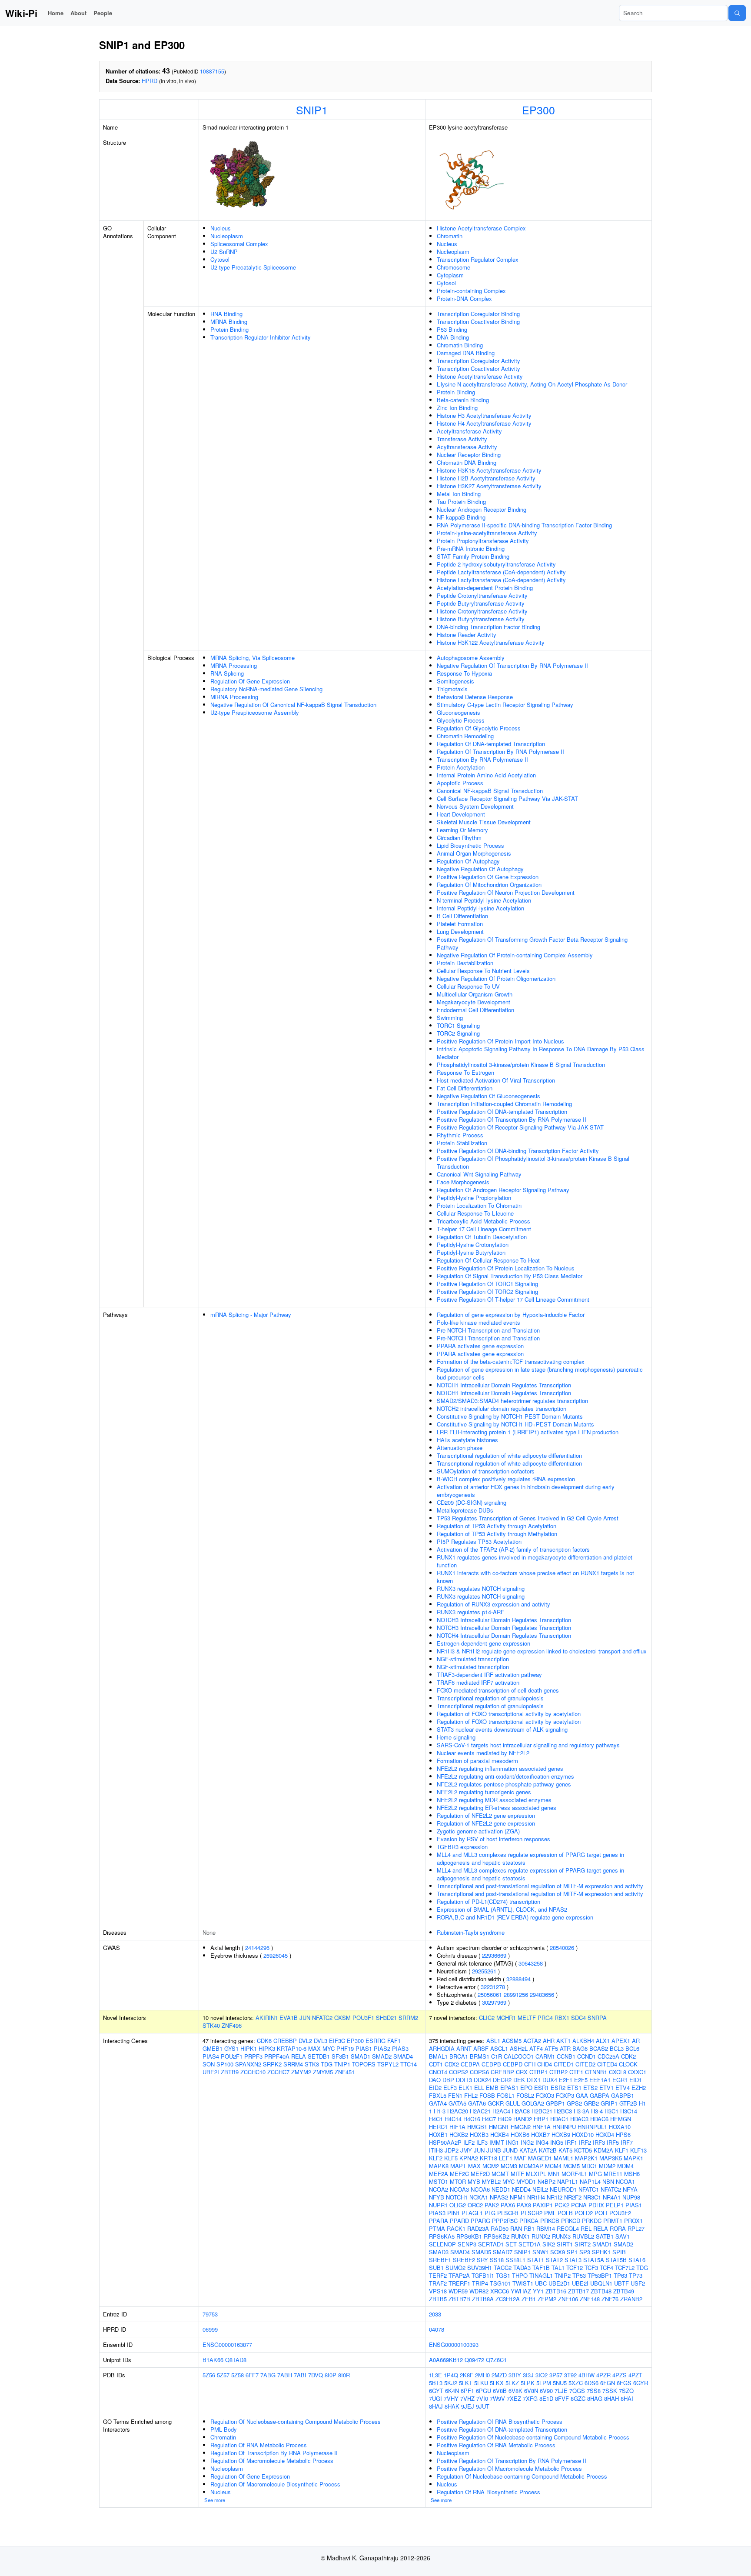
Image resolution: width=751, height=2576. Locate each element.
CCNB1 (566, 2056)
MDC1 (589, 2166)
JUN (305, 2018)
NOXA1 (479, 2197)
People (103, 13)
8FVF (562, 2398)
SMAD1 (361, 2056)
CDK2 (628, 2056)
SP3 (585, 2252)
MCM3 (509, 2166)
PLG (490, 2213)
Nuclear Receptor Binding (469, 455)
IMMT (497, 2142)
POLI (601, 2213)
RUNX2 (541, 2236)
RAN (516, 2228)
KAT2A (528, 2150)
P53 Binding (452, 329)
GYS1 (231, 2048)
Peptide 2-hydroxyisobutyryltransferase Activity (496, 564)
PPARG (480, 2221)
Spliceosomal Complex (239, 244)
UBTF (621, 2283)
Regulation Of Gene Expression (250, 681)
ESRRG (375, 2041)
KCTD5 (583, 2150)
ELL (479, 2088)
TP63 (620, 2275)
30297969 (494, 2002)
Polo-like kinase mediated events (479, 1322)
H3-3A (582, 2111)
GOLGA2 (533, 2103)
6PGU (483, 2391)
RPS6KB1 (469, 2236)
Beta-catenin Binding (463, 400)
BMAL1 (438, 2056)
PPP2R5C (505, 2221)
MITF (517, 2174)
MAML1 (563, 2158)
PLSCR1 (508, 2213)
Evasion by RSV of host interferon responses (493, 1839)
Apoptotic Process (460, 783)
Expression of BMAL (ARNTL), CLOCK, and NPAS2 (502, 1909)
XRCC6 (500, 2291)
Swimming (450, 1018)
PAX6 (508, 2205)
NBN (608, 2181)
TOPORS (364, 2064)
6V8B (500, 2391)
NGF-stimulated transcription (473, 1659)
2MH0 (482, 2375)
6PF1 (467, 2391)
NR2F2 (573, 2197)
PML (550, 2213)
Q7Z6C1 (496, 2360)
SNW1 (540, 2252)
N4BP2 (547, 2181)
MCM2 (491, 2166)
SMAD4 (403, 2056)
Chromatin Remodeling (465, 736)
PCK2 (562, 2205)
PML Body (224, 2429)
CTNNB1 (596, 2072)
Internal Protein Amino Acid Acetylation (486, 775)
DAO (435, 2080)
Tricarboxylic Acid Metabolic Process (483, 1221)
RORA (618, 2228)
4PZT (635, 2375)
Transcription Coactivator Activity (479, 368)
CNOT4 (438, 2072)
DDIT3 (464, 2080)
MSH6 (632, 2174)
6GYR (641, 2383)
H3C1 (611, 2111)
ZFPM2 (547, 2299)
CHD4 (545, 2064)
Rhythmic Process (460, 1135)
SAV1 (623, 2236)
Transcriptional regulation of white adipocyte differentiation (509, 1455)
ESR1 (542, 2088)
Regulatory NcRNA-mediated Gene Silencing (266, 689)
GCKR (496, 2103)
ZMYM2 (301, 2072)
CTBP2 (558, 2072)
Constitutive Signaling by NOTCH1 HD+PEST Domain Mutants (515, 1424)
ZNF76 (610, 2299)
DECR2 (502, 2080)
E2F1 (566, 2080)
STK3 (312, 2064)
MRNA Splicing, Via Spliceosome (253, 658)
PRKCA (529, 2221)
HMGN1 (499, 2127)
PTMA (437, 2228)
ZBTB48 (601, 2291)
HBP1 (541, 2119)
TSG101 (500, 2283)
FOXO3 (545, 2095)
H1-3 (440, 2111)
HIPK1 (249, 2048)
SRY (482, 2260)
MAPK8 (439, 2166)
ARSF (481, 2048)
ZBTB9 (230, 2072)
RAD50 (500, 2228)
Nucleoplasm (227, 236)
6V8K (515, 2391)
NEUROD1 (563, 2189)
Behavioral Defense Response (475, 697)
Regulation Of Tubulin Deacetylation (482, 1237)
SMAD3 (439, 2252)
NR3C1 (592, 2197)
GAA (582, 2095)
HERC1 (438, 2127)
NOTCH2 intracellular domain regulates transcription (502, 1408)
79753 (210, 2314)
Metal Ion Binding (459, 494)
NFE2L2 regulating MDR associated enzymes (494, 1800)
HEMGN (621, 2119)
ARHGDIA (442, 2048)
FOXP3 (565, 2095)
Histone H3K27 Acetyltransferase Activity (489, 486)
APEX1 (621, 2041)
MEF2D (480, 2174)
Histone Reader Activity (467, 635)
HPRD (150, 81)
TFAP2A (459, 2275)
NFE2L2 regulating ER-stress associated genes (497, 1808)
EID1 (636, 2080)
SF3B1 (340, 2056)
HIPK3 (267, 2048)
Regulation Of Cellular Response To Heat (488, 1260)
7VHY (451, 2398)
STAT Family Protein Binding (473, 556)
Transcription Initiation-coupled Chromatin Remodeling (504, 1104)
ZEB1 (529, 2299)
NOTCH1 (457, 2197)
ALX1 (603, 2041)
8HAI (627, 2398)
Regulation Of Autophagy (468, 861)
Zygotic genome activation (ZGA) (478, 1831)
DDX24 (482, 2080)
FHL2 (471, 2095)
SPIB (619, 2252)
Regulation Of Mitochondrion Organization (489, 885)
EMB (492, 2088)
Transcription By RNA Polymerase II (482, 759)
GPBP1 (555, 2103)
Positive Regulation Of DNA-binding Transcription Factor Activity (518, 1151)
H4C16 (472, 2119)
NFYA (630, 2189)
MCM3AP (531, 2166)
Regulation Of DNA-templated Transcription (491, 744)
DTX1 (534, 2080)
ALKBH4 (583, 2041)
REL (586, 2228)
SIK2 (549, 2244)
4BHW (587, 2375)
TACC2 (503, 2268)
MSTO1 (439, 2181)
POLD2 (584, 2213)
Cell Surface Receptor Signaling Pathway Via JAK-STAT (507, 798)
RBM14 (546, 2228)
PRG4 (545, 2018)
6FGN (608, 2383)
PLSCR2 (532, 2213)
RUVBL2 (583, 2236)
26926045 (276, 1955)
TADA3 (522, 2268)
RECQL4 (568, 2228)
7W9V (497, 2398)
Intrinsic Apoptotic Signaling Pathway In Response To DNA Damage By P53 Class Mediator (541, 1053)
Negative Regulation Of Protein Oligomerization (496, 978)
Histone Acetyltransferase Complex (481, 228)
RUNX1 (520, 2236)
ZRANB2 (631, 2299)
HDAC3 (579, 2119)
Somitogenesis (455, 681)
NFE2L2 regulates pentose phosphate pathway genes (504, 1784)
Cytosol (220, 259)
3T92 (570, 2375)
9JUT (483, 2406)
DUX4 (550, 2080)
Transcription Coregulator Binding (478, 314)
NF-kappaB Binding (461, 517)
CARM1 (545, 2056)
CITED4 (607, 2064)
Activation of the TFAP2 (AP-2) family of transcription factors (513, 1549)
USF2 (638, 2283)
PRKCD (571, 2221)
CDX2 (452, 2064)
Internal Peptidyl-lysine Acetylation (480, 908)
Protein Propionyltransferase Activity (483, 541)
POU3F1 (363, 2018)
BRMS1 (480, 2056)
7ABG (268, 2375)
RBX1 (562, 2018)
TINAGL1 (541, 2275)
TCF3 (591, 2268)
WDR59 (458, 2291)
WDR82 (479, 2291)
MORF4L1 (574, 2174)
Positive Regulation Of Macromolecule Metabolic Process (509, 2468)
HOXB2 (459, 2134)
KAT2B (548, 2150)
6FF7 (252, 2375)
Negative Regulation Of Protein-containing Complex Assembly (515, 955)
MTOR (458, 2181)
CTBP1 (538, 2072)
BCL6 (632, 2048)
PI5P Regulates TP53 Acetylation (479, 1541)
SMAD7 (503, 2252)
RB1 (529, 2228)
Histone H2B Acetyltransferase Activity (486, 478)
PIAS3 (400, 2048)
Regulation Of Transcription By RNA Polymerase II (500, 751)
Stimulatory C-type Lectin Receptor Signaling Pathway (505, 705)
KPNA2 (469, 2158)
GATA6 (477, 2103)
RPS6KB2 (497, 2236)
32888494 (518, 1979)
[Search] (737, 13)
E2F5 (581, 2080)
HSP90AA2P (445, 2142)
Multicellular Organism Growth (475, 994)
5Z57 (223, 2375)
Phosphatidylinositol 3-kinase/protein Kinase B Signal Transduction (521, 1065)
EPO (526, 2088)
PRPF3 (253, 2056)
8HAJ (436, 2406)
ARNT (464, 2048)
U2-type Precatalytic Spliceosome (253, 267)
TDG (327, 2064)
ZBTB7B (459, 2299)
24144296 (257, 1948)
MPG (595, 2174)
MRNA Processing (234, 665)
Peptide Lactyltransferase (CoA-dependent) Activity (501, 572)
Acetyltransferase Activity (469, 431)
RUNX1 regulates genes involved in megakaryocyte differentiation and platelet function (535, 1561)
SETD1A (530, 2244)
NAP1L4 (590, 2181)
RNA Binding (226, 314)
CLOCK (628, 2064)
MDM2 (607, 2166)
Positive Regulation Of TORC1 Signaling (487, 1284)
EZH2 (639, 2088)
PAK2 (492, 2205)
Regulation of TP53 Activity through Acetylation (497, 1526)
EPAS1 (509, 2088)
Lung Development (460, 931)
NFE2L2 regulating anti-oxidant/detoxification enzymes (505, 1776)
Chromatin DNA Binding (467, 462)
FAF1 (394, 2041)
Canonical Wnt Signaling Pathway (479, 1174)
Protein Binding (229, 329)
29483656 (542, 1994)
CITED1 (564, 2064)
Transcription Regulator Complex (478, 259)
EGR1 (620, 2080)
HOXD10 (583, 2134)
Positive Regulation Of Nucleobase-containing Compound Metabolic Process (533, 2437)
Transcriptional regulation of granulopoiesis (490, 1698)
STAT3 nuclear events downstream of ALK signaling (502, 1729)
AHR (549, 2041)
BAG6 (580, 2048)
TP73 (636, 2275)
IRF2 (585, 2142)
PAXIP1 (543, 2205)
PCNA (579, 2205)
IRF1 (571, 2142)
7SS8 (594, 2391)
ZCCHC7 (278, 2072)
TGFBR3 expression (462, 1847)
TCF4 (606, 2268)
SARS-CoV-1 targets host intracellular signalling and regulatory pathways (528, 1745)
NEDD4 (521, 2189)
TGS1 (503, 2275)
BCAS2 (599, 2048)
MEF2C (459, 2174)
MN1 (554, 2174)
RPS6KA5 (442, 2236)
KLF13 (638, 2150)
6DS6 (591, 2383)
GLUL (513, 2103)
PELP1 (615, 2205)
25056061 (490, 1994)
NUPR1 (438, 2205)
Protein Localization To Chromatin (479, 1205)
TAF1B (541, 2268)
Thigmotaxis (452, 689)
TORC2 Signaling (458, 1033)
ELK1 (465, 2088)
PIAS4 (211, 2056)
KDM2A (603, 2150)
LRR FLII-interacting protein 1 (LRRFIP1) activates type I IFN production (528, 1432)
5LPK (528, 2383)
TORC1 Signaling (458, 1025)
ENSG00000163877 (227, 2344)
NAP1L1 (568, 2181)
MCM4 (553, 2166)
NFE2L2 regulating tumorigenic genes (484, 1792)
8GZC (578, 2398)
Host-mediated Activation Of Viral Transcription (496, 1080)
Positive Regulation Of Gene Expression (488, 877)
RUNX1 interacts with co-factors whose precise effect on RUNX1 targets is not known (535, 1577)
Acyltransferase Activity (467, 447)
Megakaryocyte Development (474, 1002)
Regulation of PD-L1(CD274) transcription (488, 1901)
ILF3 (482, 2142)
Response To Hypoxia (464, 673)
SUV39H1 (480, 2268)
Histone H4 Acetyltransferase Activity (484, 423)
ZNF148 (590, 2299)
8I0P (331, 2375)
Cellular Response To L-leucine (475, 1213)
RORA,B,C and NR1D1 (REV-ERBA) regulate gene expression (515, 1917)
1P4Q (451, 2375)
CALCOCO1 (519, 2056)
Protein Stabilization (462, 1143)
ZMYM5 (323, 2072)
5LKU (481, 2383)
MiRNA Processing (234, 697)
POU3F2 (620, 2213)
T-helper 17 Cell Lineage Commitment (484, 1229)
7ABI (300, 2375)
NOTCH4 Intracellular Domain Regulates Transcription (504, 1635)
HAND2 (523, 2119)
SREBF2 (464, 2260)
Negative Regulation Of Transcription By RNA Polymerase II (512, 665)
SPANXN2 (248, 2064)
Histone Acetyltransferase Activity (480, 376)
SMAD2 (382, 2056)
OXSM (342, 2018)
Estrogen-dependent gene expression (483, 1643)
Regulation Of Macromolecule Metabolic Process (272, 2461)
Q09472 (474, 2360)
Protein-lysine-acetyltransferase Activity (487, 533)
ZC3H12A (508, 2299)
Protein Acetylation (461, 767)
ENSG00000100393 (454, 2344)
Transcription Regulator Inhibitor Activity (261, 337)
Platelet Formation (460, 924)
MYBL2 (491, 2181)
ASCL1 (499, 2048)
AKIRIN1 (267, 2018)
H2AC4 (501, 2111)
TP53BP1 (600, 2275)
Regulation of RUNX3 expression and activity (493, 1604)
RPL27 (636, 2228)
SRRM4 (293, 2064)
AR (636, 2041)
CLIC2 (487, 2018)
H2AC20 (458, 2111)
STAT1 (536, 2260)
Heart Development (461, 814)
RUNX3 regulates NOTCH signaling (481, 1588)
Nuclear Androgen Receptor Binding (482, 509)
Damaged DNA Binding (466, 353)
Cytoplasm (450, 275)
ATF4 (536, 2048)
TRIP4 (480, 2283)
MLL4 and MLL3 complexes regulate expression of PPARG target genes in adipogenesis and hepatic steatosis (530, 1858)
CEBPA (470, 2064)
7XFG (530, 2398)
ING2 (527, 2142)
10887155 (212, 71)
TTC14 (409, 2064)
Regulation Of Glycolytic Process (479, 728)
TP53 (579, 2275)
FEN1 (455, 2095)
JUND (510, 2150)
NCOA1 (625, 2181)
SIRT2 (583, 2244)
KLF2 (436, 2158)
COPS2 (459, 2072)
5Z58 (238, 2375)
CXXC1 (637, 2072)
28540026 (562, 1948)
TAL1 (558, 2268)
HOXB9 (561, 2134)
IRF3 (599, 2142)
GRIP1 (609, 2103)
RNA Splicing (227, 673)
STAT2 (554, 2260)
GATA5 (457, 2103)
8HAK (452, 2406)
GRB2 (591, 2103)
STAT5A (594, 2260)
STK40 (211, 2025)
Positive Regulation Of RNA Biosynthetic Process (500, 2421)
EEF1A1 (600, 2080)
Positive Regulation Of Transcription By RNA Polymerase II (512, 1119)
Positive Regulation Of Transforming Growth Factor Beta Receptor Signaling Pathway (532, 943)
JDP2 (452, 2150)
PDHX (596, 2205)
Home (56, 13)
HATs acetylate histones (467, 1440)
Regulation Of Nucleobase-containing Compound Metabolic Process (296, 2421)
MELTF (527, 2018)
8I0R (344, 2375)
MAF (520, 2158)
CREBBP (285, 2041)
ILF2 (469, 2142)
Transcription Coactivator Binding (478, 322)
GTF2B (628, 2103)
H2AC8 (521, 2111)
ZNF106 (568, 2299)
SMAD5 (481, 2252)
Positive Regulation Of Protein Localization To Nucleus (506, 1268)
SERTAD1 (491, 2244)
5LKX (497, 2383)
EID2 (435, 2088)
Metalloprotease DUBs (465, 1510)
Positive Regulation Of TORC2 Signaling (487, 1291)
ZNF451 (345, 2072)
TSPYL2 (388, 2064)
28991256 (516, 1994)
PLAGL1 (472, 2213)
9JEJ (468, 2406)
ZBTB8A (483, 2299)
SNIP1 (312, 110)
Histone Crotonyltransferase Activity (482, 611)
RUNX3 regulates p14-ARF (470, 1612)
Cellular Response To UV (468, 986)
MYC (329, 2048)
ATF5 (551, 2048)
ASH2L (519, 2048)
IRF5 (613, 2142)
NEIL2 (540, 2189)
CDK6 (264, 2041)
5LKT (466, 2383)
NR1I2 (555, 2197)
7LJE (561, 2391)
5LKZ (512, 2383)
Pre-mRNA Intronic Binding (471, 548)
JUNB (494, 2150)
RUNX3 (561, 2236)
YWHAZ (521, 2291)
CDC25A (608, 2056)
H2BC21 (542, 2111)
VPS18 (438, 2291)
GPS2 (574, 2103)
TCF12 (575, 2268)
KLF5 (451, 2158)
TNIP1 (342, 2064)
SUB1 (436, 2268)
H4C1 (436, 2119)
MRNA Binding (229, 322)
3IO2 (542, 2375)
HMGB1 (477, 2127)
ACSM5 (512, 2041)
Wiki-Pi (21, 13)
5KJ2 (451, 2383)
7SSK (610, 2391)
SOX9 (558, 2252)
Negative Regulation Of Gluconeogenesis (488, 1096)
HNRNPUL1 (592, 2127)
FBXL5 (438, 2095)
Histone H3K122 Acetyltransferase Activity (491, 642)
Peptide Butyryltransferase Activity (481, 603)
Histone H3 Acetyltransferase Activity (484, 415)
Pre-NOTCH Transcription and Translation (488, 1330)
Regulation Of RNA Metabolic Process (259, 2445)
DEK (519, 2080)
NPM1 (518, 2197)
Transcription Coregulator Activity (479, 361)
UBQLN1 (601, 2283)
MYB (474, 2181)
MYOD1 (526, 2181)
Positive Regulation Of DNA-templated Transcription (502, 1111)
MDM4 (625, 2166)
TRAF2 (438, 2283)
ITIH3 (436, 2150)
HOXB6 (520, 2134)
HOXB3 (479, 2134)
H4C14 (453, 2119)
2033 (435, 2314)
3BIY (515, 2375)
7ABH (285, 2375)
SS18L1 (515, 2260)
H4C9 (505, 2119)
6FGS (624, 2383)
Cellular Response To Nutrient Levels (483, 971)
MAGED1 (540, 2158)
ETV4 (623, 2088)
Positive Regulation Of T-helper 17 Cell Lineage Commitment (513, 1299)
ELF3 (450, 2088)
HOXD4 (605, 2134)
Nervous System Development (475, 806)
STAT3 (573, 2260)
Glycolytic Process (461, 720)
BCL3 (617, 2048)
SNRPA (597, 2018)
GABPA (600, 2095)
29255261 (484, 1971)
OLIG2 (458, 2205)
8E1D (546, 2398)
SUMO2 (455, 2268)
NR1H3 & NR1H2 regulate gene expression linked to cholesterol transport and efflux (542, 1651)
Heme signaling (456, 1737)
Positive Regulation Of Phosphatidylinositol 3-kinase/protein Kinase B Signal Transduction (533, 1162)
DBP (448, 2080)
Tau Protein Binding (461, 502)
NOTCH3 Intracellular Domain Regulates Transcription (504, 1620)
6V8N (531, 2391)
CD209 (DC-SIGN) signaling (472, 1502)
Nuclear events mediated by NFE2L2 (483, 1753)
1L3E (435, 2375)
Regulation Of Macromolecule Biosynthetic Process (275, 2484)
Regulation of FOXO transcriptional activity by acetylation (509, 1714)
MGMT (500, 2174)
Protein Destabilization (465, 963)
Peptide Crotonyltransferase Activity (482, 595)
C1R (497, 2056)
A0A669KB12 (446, 2360)
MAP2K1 (586, 2158)
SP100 (225, 2064)
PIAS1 (364, 2048)
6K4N (452, 2391)
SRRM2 (408, 2018)
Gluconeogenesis (459, 712)
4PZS (620, 2375)
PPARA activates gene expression (480, 1346)
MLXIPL (536, 2174)
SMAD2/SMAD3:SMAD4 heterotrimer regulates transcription (512, 1401)
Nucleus (221, 228)
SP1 (572, 2252)
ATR (565, 2048)
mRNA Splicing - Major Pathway (251, 1315)
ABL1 (493, 2041)
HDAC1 (559, 2119)
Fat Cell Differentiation (465, 1088)
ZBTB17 (578, 2291)
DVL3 (321, 2041)
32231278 (493, 1987)
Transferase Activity (462, 439)
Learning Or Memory (462, 830)
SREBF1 (440, 2260)
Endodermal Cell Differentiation (475, 1010)
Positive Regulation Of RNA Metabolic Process (496, 2445)
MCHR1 (506, 2018)
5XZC (576, 2383)
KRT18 (488, 2158)
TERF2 (438, 2275)
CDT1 (436, 2064)
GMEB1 (213, 2048)
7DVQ (316, 2375)
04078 (437, 2329)
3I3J (528, 2375)
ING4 (542, 2142)
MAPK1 (633, 2158)
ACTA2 (532, 2041)
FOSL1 (506, 2095)
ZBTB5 (438, 2299)
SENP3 (467, 2244)
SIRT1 (565, 2244)
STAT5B (616, 2260)
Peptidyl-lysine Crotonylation (473, 1245)
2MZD (499, 2375)
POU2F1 (232, 2056)
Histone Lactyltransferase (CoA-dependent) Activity (501, 580)
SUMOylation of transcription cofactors (486, 1471)
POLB (565, 2213)
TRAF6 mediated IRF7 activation (478, 1682)
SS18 (497, 2260)
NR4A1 (612, 2197)
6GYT (436, 2391)
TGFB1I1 (483, 2275)
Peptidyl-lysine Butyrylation (471, 1252)
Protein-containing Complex (471, 291)
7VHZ (467, 2398)
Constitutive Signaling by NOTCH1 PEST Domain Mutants (510, 1416)
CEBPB (491, 2064)
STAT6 (637, 2260)
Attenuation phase (460, 1448)
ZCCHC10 (253, 2072)
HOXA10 (620, 2127)
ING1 (512, 2142)
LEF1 (506, 2158)
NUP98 (631, 2197)
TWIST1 (523, 2283)
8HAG (595, 2398)
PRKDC (592, 2221)
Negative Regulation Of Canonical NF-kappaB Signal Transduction (293, 705)
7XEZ (514, 2398)
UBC (541, 2283)
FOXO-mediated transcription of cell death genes (498, 1690)
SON (209, 2064)
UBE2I (211, 2072)
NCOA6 (480, 2189)
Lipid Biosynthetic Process (470, 845)
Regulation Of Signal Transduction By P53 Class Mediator (510, 1276)
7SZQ (626, 2391)
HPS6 (623, 2134)
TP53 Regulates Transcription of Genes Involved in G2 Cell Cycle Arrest (528, 1518)
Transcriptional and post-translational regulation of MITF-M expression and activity (540, 1886)
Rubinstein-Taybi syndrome (471, 1932)
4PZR (603, 2375)
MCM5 (572, 2166)
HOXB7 (540, 2134)
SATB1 (605, 2236)
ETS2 (590, 2088)
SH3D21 (386, 2018)
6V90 (546, 2391)
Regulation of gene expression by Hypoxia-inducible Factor (511, 1315)
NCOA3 (459, 2189)
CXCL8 (618, 2072)
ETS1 (574, 2088)
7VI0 (482, 2398)
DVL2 (305, 2041)
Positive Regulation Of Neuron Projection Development (506, 892)
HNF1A (542, 2127)
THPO (520, 2275)
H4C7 (489, 2119)
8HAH (611, 2398)
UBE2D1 (559, 2283)
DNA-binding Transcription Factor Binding (488, 627)
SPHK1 (601, 2252)
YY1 (538, 2291)
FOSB (487, 2095)
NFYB (437, 2197)
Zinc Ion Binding (457, 408)
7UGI (435, 2398)
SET (511, 2244)
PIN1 (454, 2213)
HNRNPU (564, 2127)
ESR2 (558, 2088)
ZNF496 (232, 2025)
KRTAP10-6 (292, 2048)
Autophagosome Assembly (471, 658)
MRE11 (613, 2174)
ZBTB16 (556, 2291)
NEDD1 (501, 2189)
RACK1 (456, 2228)
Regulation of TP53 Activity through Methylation (497, 1534)
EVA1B (289, 2018)
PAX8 (524, 2205)
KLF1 (622, 2150)
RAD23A (478, 2228)
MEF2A (439, 2174)
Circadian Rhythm (459, 838)
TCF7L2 (625, 2268)
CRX (522, 2072)
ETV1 (606, 2088)
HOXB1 (438, 2134)
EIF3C (337, 2041)
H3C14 (629, 2111)
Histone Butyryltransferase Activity (481, 619)
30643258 (531, 1963)
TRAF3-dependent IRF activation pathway (489, 1675)
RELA (299, 2056)
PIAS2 (382, 2048)
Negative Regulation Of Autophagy (480, 869)
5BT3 (436, 2383)
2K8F (467, 2375)
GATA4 (438, 2103)
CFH (530, 2064)
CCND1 (587, 2056)
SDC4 (578, 2018)
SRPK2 (272, 2064)
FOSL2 (525, 2095)
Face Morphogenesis (463, 1182)
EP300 (538, 110)
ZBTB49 (624, 2291)
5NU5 (560, 2383)
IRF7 (627, 2142)
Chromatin (450, 236)
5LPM (544, 2383)
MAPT (458, 2166)
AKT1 (563, 2041)
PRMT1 (613, 2221)
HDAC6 (599, 2119)
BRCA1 (459, 2056)
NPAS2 (499, 2197)
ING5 (557, 2142)
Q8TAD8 (236, 2360)
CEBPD (513, 2064)
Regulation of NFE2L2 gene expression (486, 1815)
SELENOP (442, 2244)
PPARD (459, 2221)
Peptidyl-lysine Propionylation (474, 1198)
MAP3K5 (611, 2158)
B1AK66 (213, 2360)
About (78, 13)
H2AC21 (480, 2111)
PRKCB (550, 2221)
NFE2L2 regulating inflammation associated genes (500, 1768)
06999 (210, 2329)
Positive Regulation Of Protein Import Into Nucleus (500, 1041)
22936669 (494, 1955)
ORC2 (475, 2205)
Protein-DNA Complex (464, 298)
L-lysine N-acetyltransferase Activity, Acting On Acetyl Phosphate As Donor (532, 384)
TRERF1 (459, 2283)
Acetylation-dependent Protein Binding (485, 588)
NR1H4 (536, 2197)
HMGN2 (521, 2127)
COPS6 (479, 2072)
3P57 (556, 2375)
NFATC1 (589, 2189)
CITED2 (585, 2064)
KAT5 (565, 2150)
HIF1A (457, 2127)
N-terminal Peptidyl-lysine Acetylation (484, 900)
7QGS (577, 2391)
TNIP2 (563, 2275)
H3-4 (597, 2111)
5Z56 (209, 2375)
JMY (466, 2150)
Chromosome (454, 267)
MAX (314, 2048)
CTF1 (576, 2072)
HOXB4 (500, 2134)
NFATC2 (322, 2018)
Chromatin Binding (460, 345)
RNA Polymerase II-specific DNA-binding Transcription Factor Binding (524, 525)
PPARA (439, 2221)
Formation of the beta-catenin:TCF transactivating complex (511, 1361)
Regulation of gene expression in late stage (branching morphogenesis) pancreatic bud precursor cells (540, 1373)
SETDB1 (319, 2056)
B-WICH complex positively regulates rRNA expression (506, 1479)
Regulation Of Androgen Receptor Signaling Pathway (503, 1190)
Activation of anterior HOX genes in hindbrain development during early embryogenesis (526, 1491)
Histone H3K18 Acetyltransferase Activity (489, 470)
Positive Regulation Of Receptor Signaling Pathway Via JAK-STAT (520, 1127)
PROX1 (633, 2221)
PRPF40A (277, 2056)
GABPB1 (623, 2095)
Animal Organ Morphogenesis (474, 853)
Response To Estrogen (465, 1072)
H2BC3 (563, 2111)
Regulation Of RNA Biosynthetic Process (488, 2492)
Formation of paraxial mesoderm (477, 1761)
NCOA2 (439, 2189)
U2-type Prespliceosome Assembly (255, 712)
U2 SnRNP (224, 252)
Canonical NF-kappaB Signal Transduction (490, 791)
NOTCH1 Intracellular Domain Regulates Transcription (504, 1385)
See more (215, 2500)
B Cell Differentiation (462, 916)
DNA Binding (453, 337)
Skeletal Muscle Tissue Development (484, 822)
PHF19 (345, 2048)
